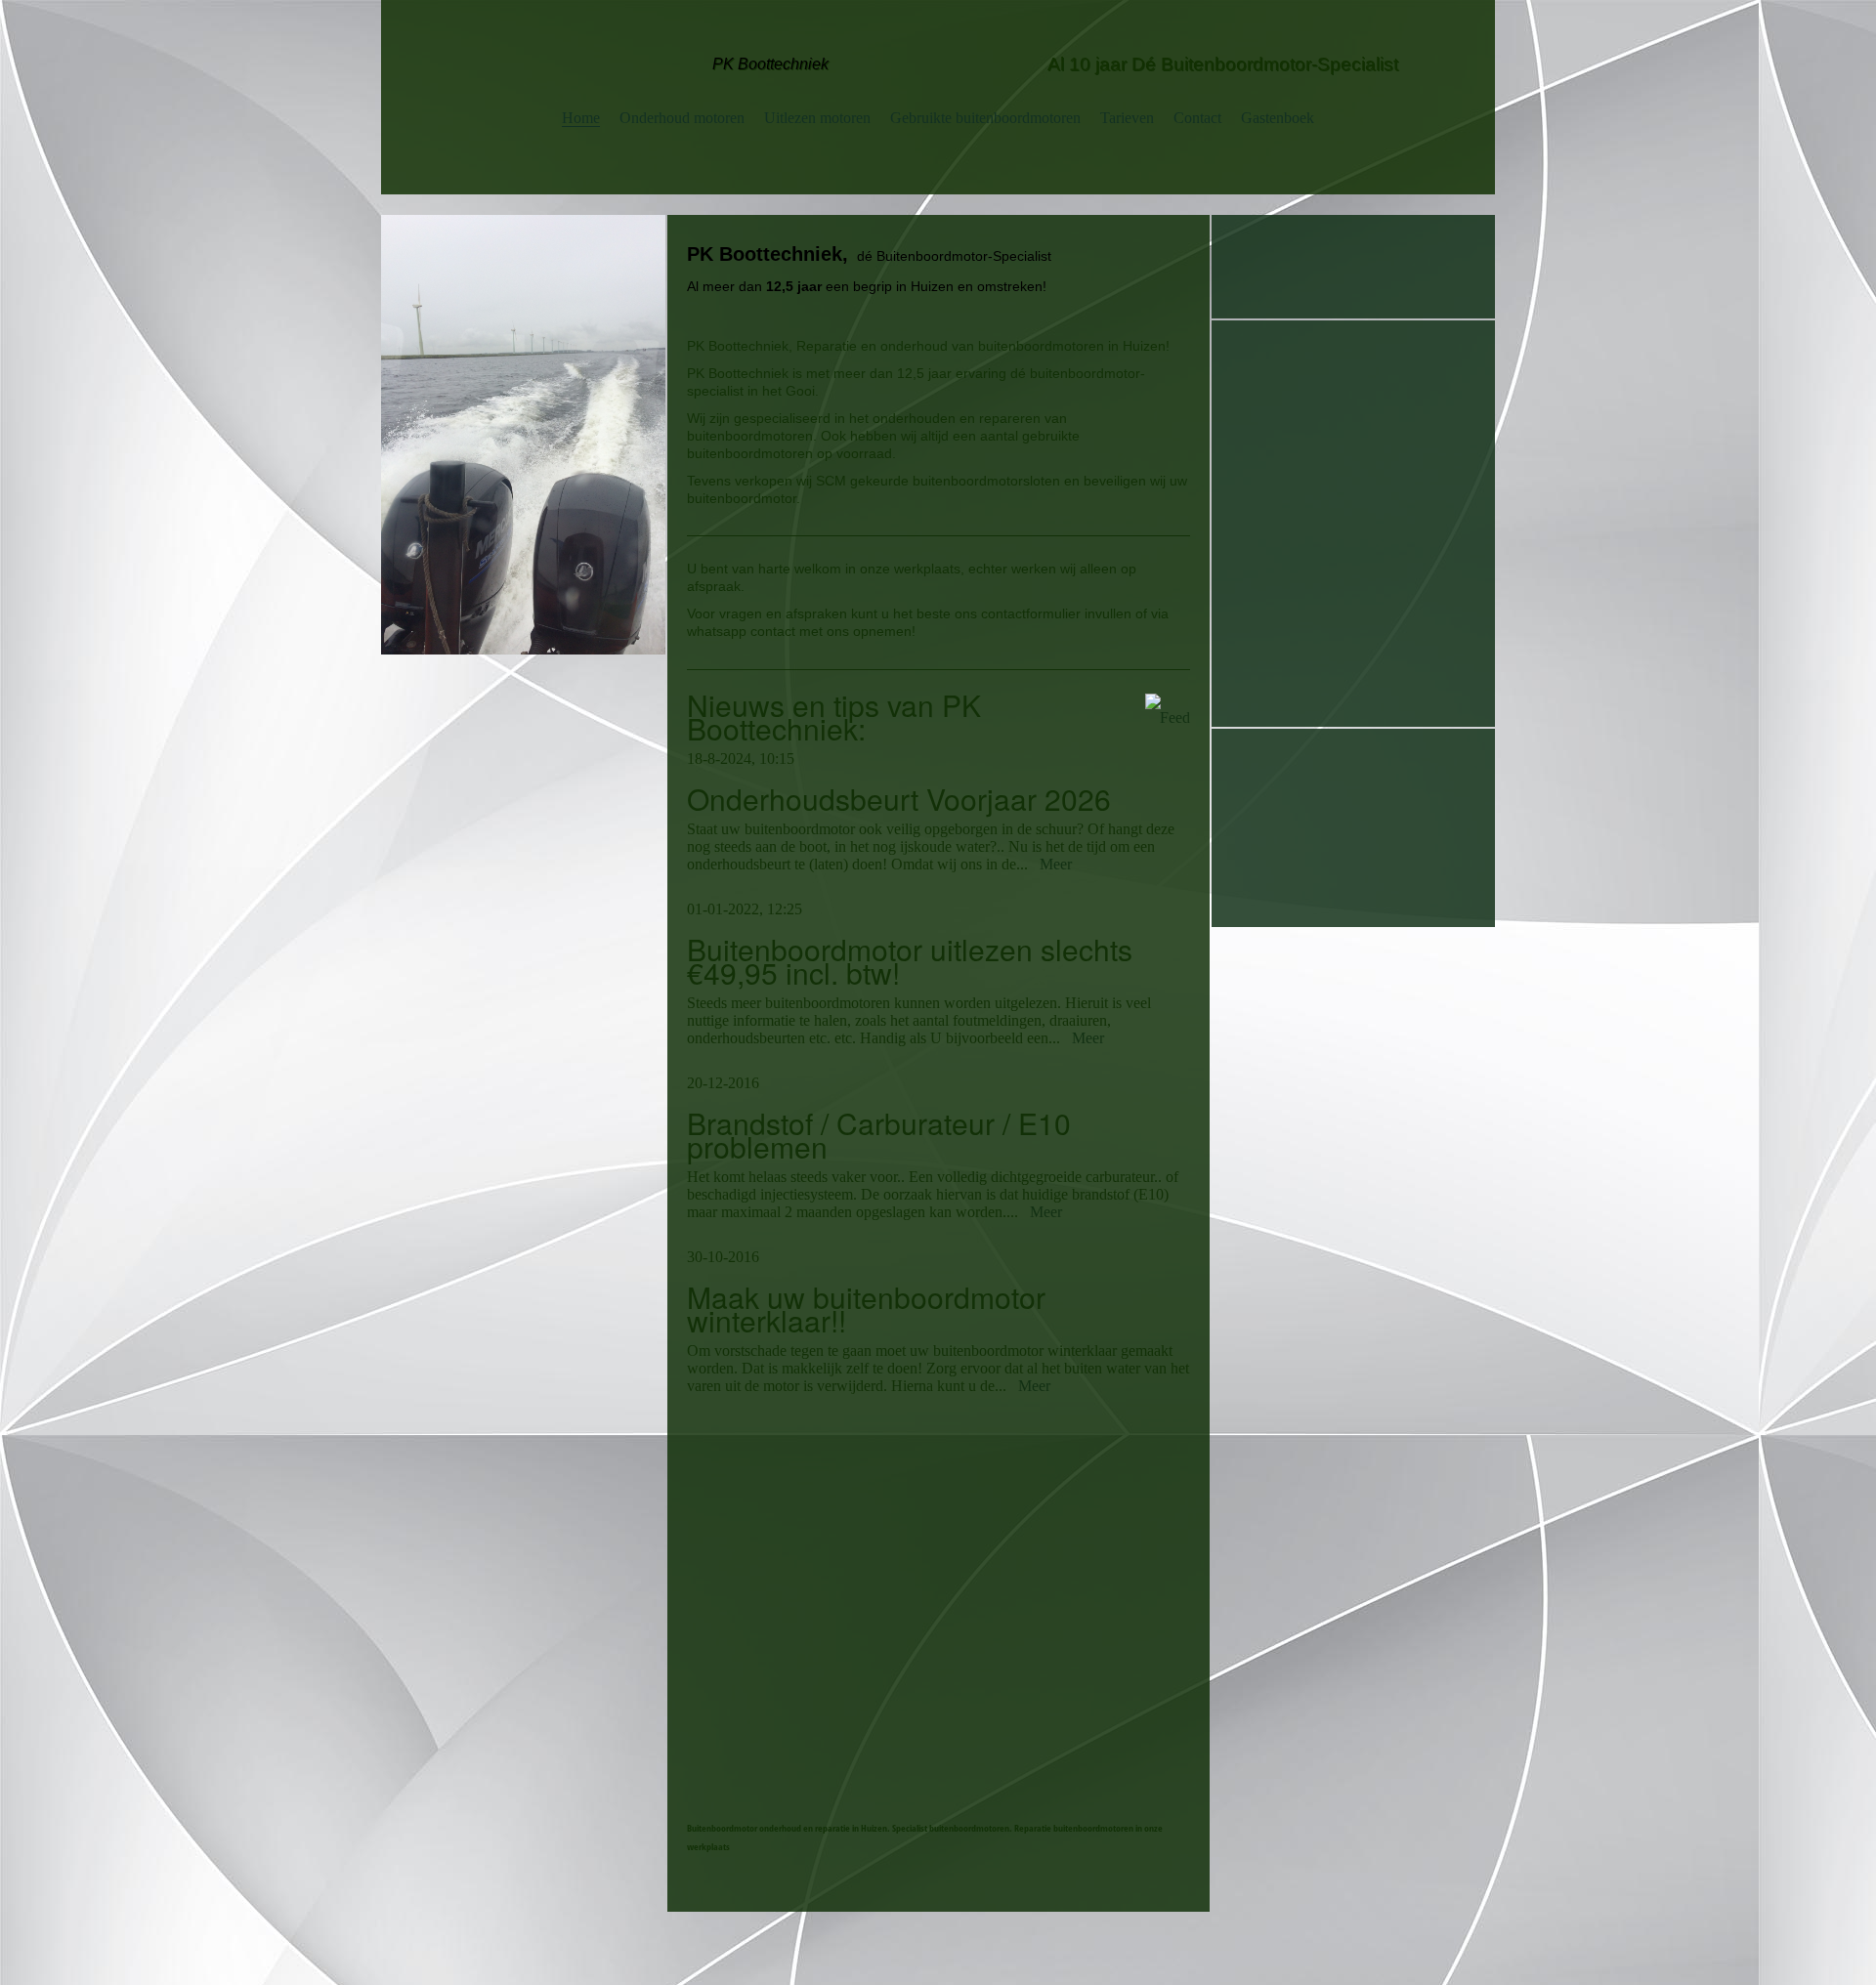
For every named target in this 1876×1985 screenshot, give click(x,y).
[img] (523, 435)
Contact (1197, 118)
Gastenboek (1278, 118)
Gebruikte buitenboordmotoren (985, 118)
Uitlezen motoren (817, 118)
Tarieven (1127, 118)
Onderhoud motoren (682, 118)
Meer (1056, 864)
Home (581, 118)
